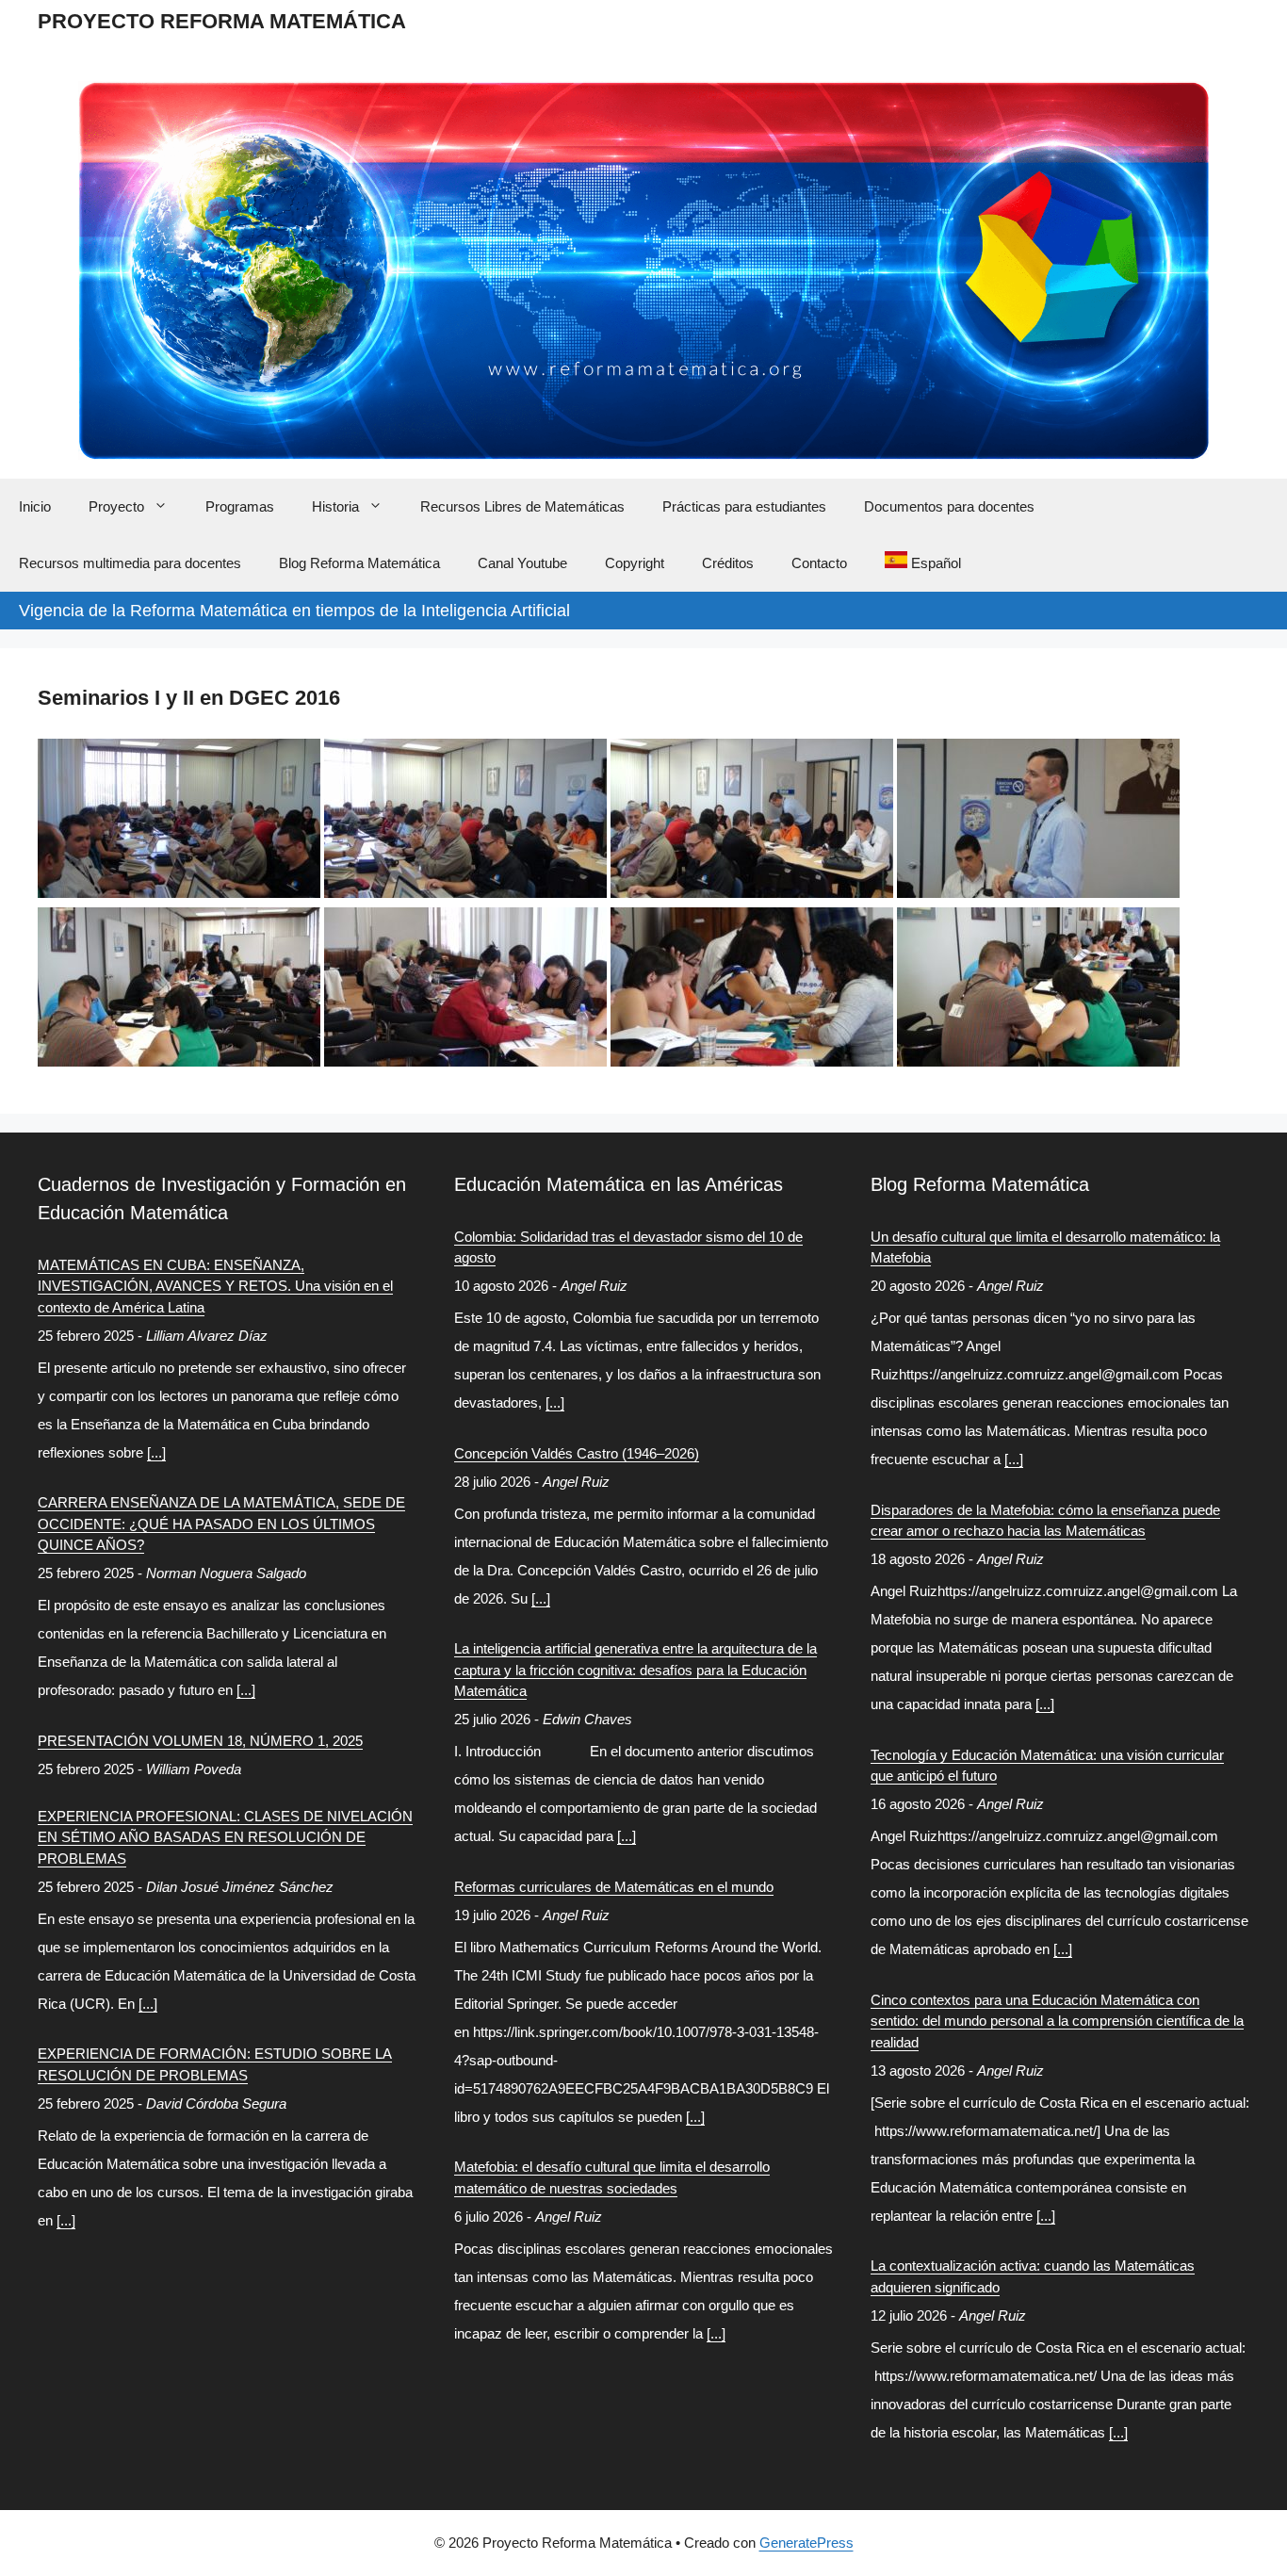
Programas (240, 506)
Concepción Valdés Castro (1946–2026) (577, 1453)
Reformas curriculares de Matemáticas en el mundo (614, 1887)
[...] (156, 1452)
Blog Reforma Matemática (359, 563)
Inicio (35, 506)
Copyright (635, 563)
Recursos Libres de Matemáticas (522, 506)
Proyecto (116, 506)
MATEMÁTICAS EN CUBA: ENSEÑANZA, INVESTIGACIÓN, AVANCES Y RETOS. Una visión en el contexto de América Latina (215, 1286)
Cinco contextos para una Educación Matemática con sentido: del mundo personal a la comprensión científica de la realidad (1057, 2021)
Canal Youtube (522, 563)
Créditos (728, 563)
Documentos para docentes (949, 506)
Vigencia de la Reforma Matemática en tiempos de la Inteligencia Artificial (294, 611)
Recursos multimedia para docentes (130, 563)
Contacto (819, 563)
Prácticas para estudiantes (744, 506)
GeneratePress (806, 2543)
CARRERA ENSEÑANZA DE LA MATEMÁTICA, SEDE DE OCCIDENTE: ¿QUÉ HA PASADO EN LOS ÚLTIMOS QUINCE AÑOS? (221, 1524)
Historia (335, 506)
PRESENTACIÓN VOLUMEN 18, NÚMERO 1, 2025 (200, 1741)
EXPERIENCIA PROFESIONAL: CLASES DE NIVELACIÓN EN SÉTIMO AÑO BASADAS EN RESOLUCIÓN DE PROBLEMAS (225, 1837)
